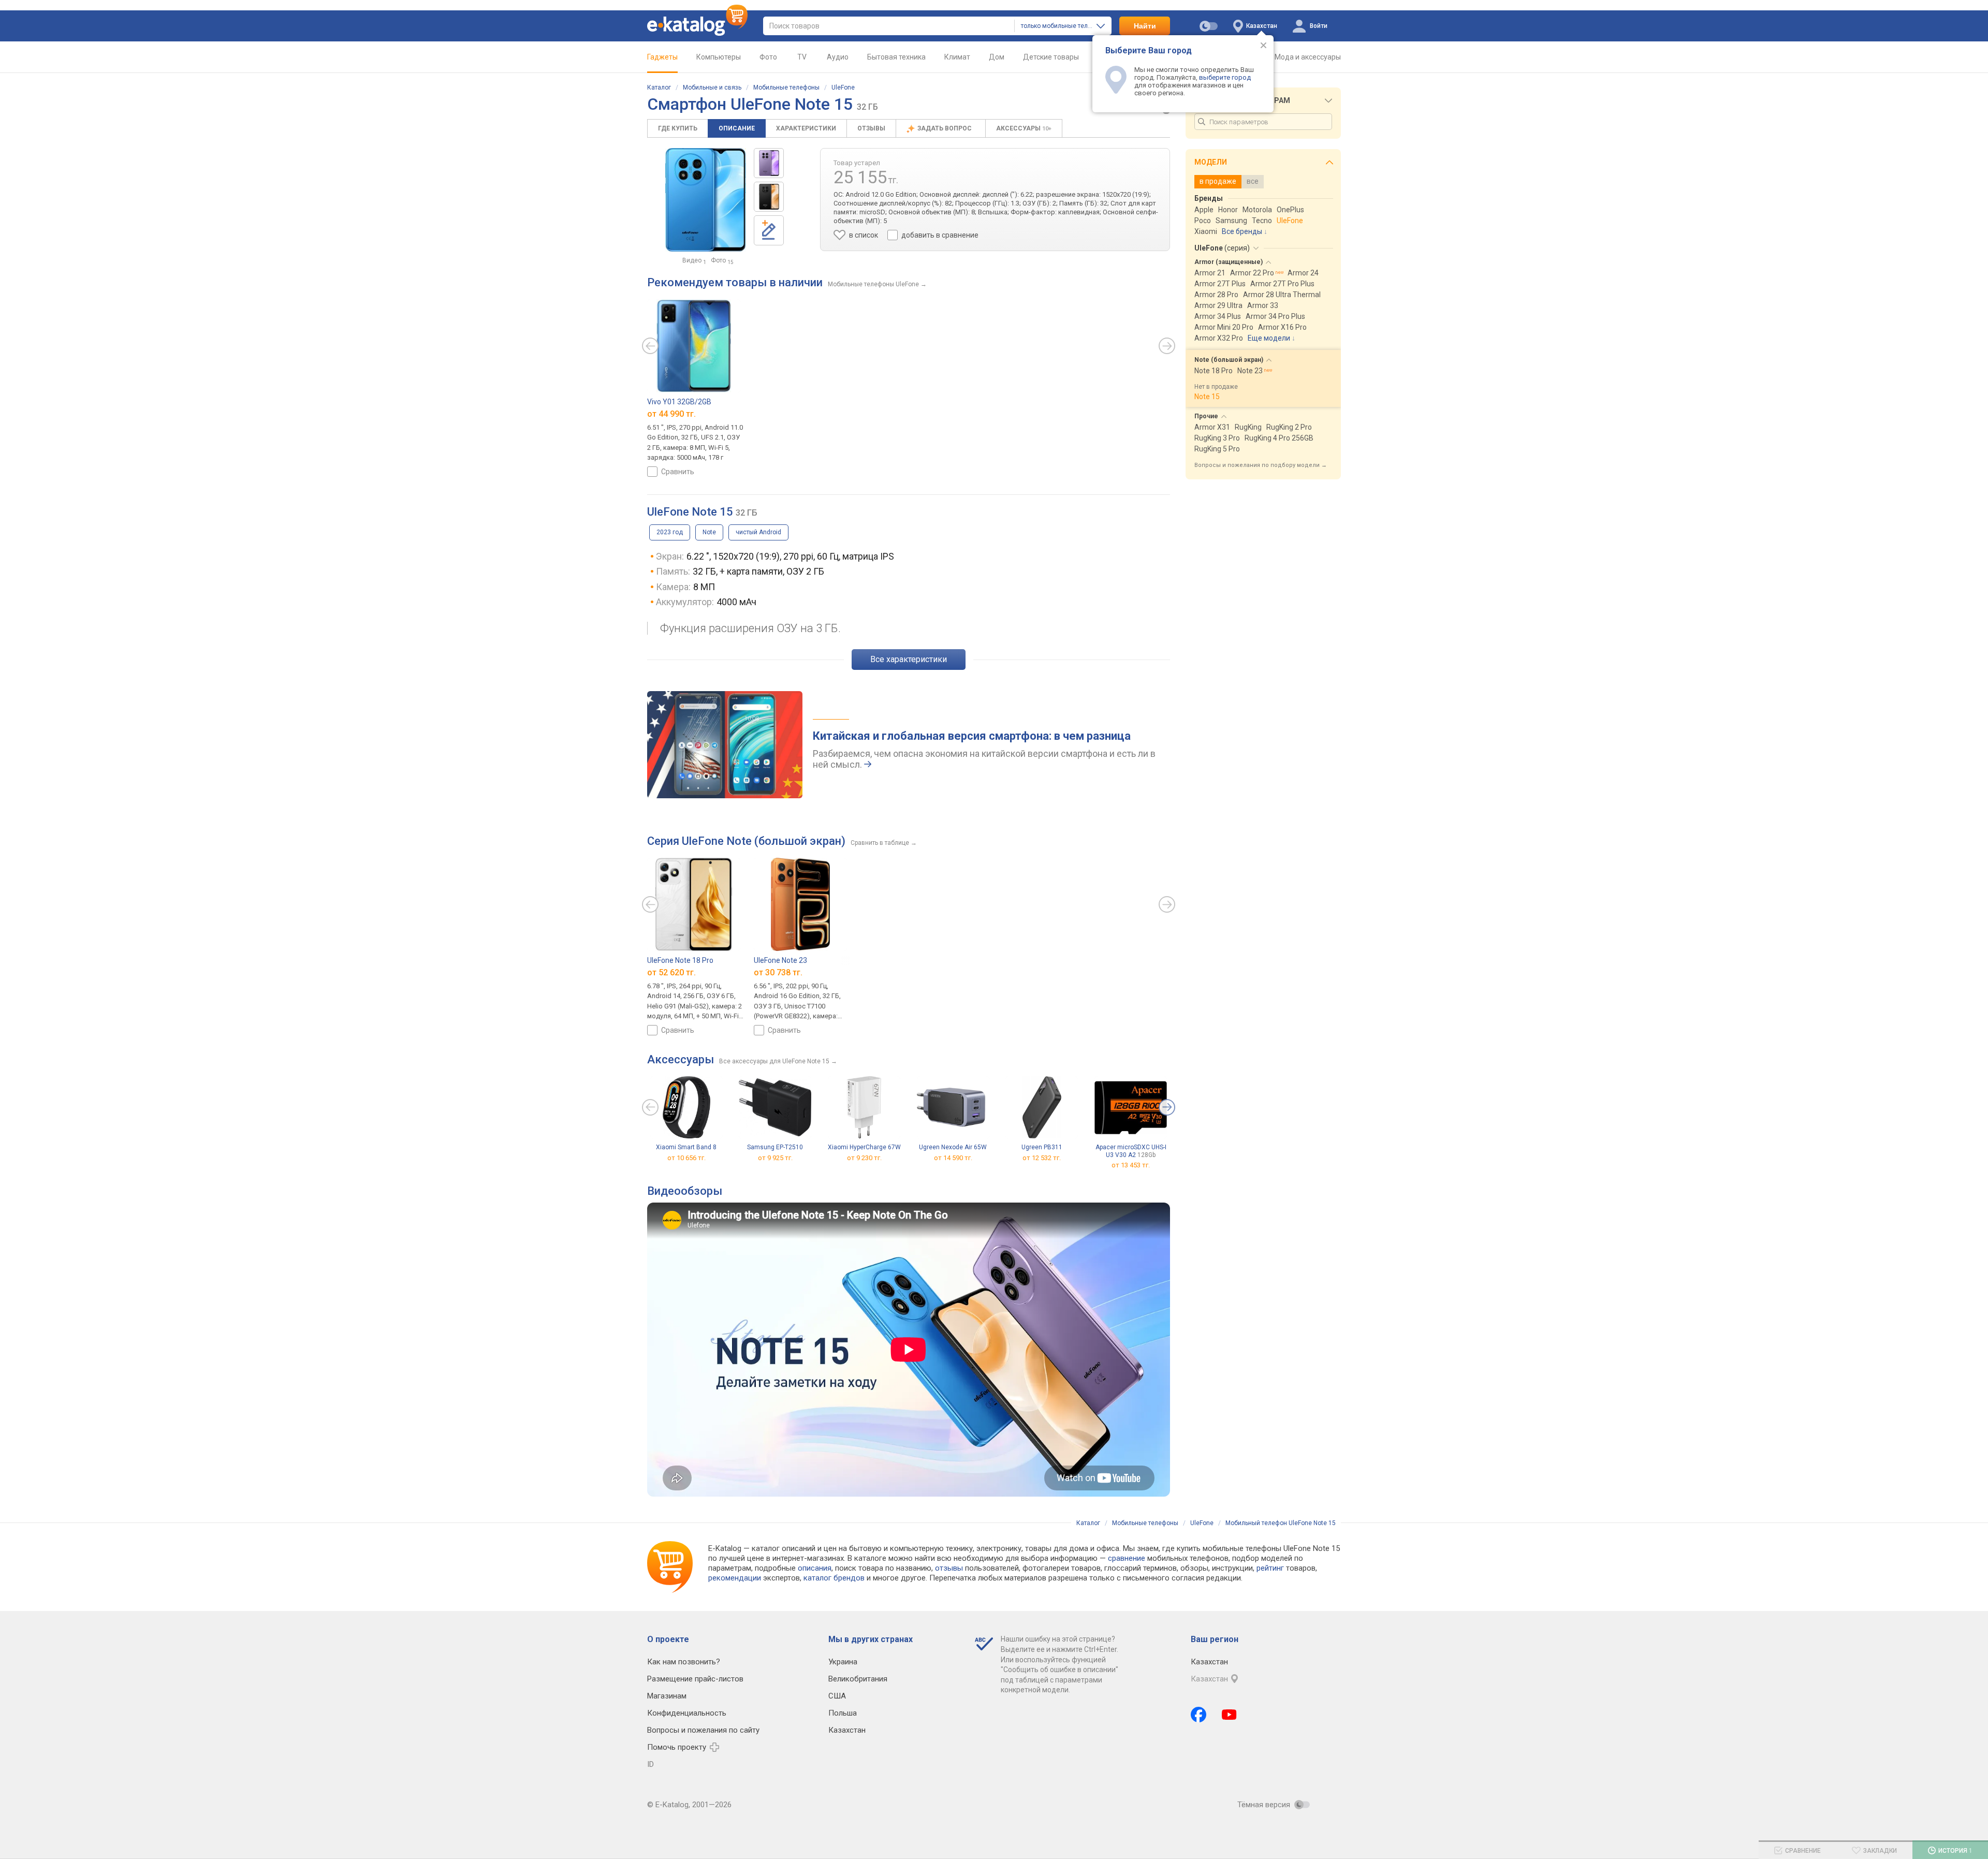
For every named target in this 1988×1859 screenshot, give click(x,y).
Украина (843, 1662)
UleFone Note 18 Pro (680, 960)
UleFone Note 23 (780, 960)
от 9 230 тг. (864, 1158)
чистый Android (758, 532)
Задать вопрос (945, 128)
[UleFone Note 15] (769, 163)
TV (802, 57)
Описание (737, 128)
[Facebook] (1198, 1715)
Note (709, 532)
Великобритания (858, 1679)
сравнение (1127, 1558)
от (1131, 1165)
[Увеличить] (706, 200)
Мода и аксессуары (1308, 57)
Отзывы (871, 128)
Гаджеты (662, 57)
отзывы (949, 1568)
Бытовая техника (896, 57)
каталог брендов (834, 1578)
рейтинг (1270, 1568)
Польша (843, 1713)
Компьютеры (719, 57)
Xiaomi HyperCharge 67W (864, 1147)
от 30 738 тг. (778, 972)
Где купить (678, 128)
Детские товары (1051, 57)
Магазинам (667, 1696)
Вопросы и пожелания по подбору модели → (1261, 465)
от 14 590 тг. (953, 1158)
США (837, 1696)
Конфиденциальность (687, 1713)
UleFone (843, 87)
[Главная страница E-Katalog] (697, 26)
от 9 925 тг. (775, 1158)
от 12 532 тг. (1042, 1158)
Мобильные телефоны (786, 87)
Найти (1145, 26)
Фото (768, 57)
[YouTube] (1229, 1715)
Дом (997, 57)
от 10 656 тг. (686, 1158)
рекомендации (735, 1578)
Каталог (659, 87)
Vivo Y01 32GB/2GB (679, 402)
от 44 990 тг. (671, 414)
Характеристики (806, 128)
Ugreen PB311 (1042, 1147)
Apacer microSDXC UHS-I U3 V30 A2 (1131, 1151)
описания (815, 1568)
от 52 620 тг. (671, 972)
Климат (957, 57)
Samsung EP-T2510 (775, 1147)
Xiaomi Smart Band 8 (686, 1147)
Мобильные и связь (712, 87)
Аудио (838, 57)
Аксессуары (1024, 128)
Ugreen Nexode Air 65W (953, 1147)
